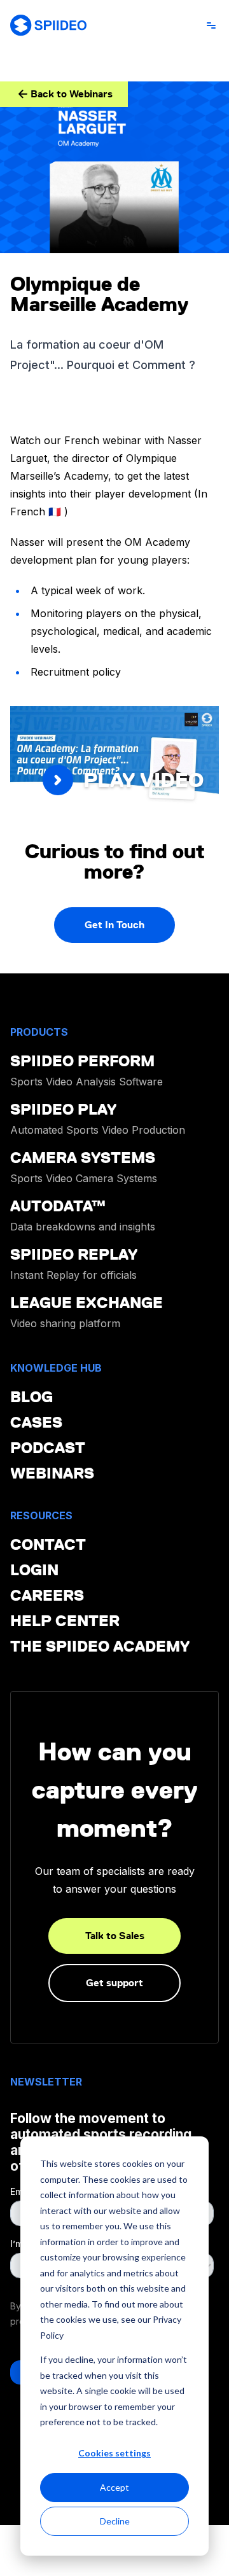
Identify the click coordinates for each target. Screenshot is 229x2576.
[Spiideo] (48, 25)
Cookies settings (114, 2453)
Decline (115, 2521)
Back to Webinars (72, 94)
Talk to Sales (115, 1936)
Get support (114, 1983)
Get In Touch (114, 925)
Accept (114, 2487)
